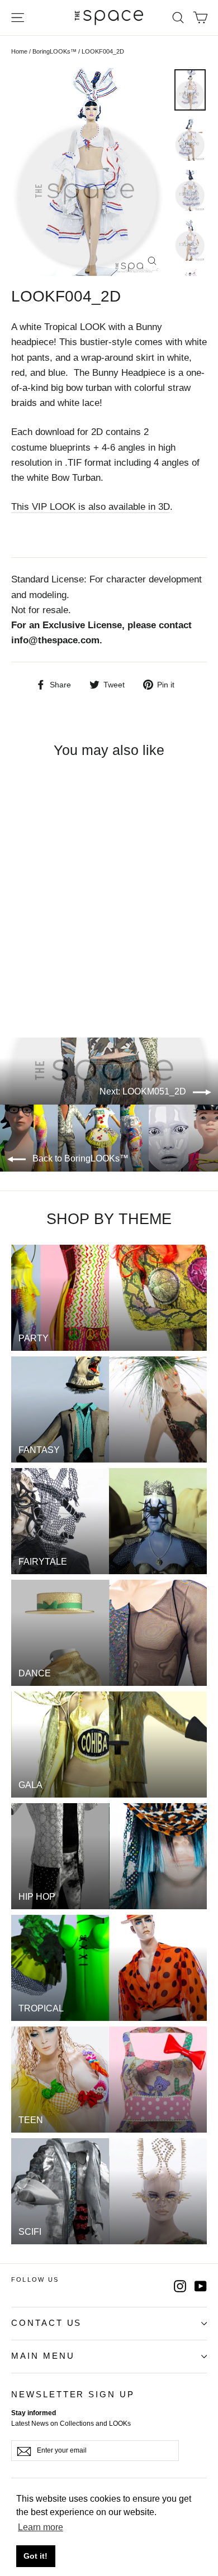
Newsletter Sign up (73, 2395)
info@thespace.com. (57, 640)
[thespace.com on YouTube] (201, 2285)
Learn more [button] (41, 2527)
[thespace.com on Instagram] (180, 2285)
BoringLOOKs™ (54, 51)
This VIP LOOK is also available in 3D (91, 507)
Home (19, 51)
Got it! (35, 2556)
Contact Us (46, 2323)
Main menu (43, 2356)
